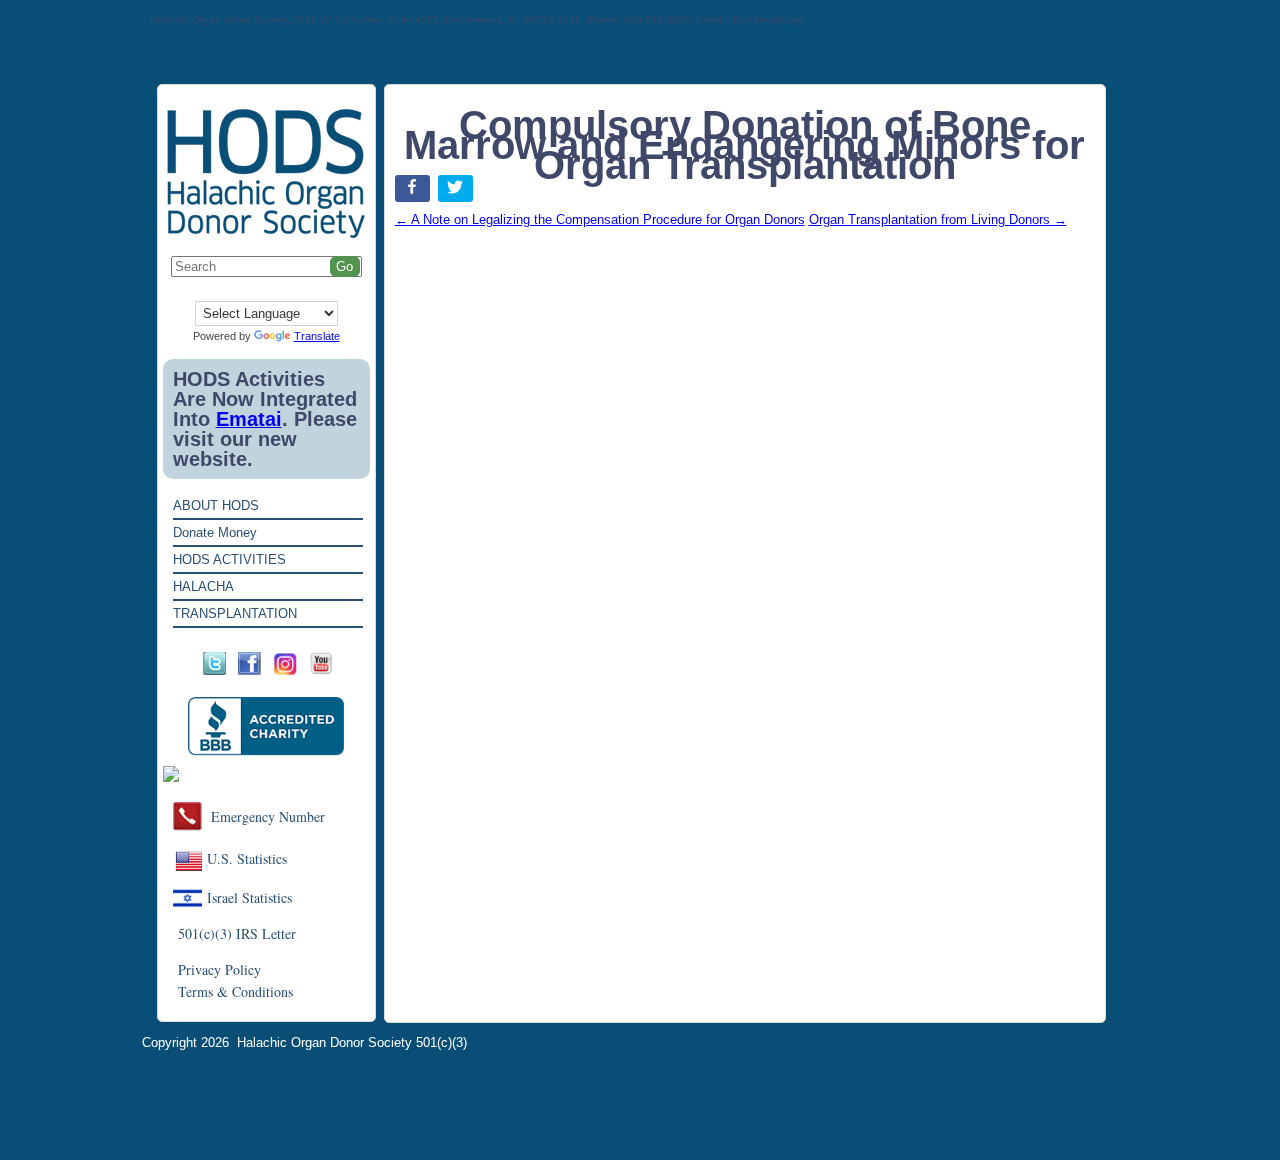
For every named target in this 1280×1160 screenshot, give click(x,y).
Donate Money (215, 532)
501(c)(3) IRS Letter (237, 933)
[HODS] (266, 234)
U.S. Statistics (247, 858)
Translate (317, 336)
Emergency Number (268, 816)
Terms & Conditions (235, 991)
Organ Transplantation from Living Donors (938, 219)
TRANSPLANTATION (235, 613)
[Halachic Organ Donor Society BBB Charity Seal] (266, 726)
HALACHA (203, 586)
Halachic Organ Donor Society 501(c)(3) (352, 1042)
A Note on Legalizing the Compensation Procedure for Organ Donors (600, 219)
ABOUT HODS (216, 505)
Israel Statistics (249, 897)
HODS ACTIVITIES (229, 559)
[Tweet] (457, 192)
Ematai (249, 419)
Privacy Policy (219, 969)
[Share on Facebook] (414, 192)
